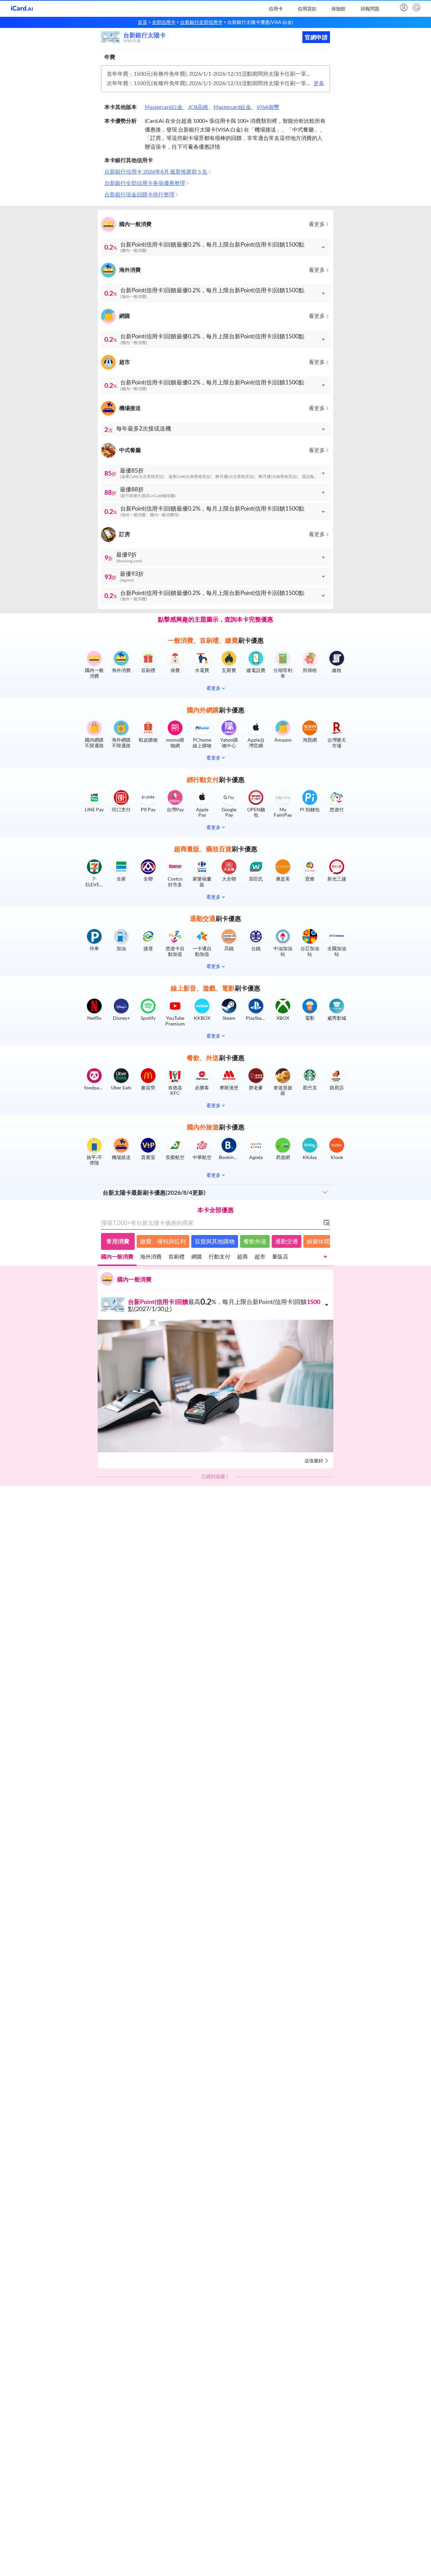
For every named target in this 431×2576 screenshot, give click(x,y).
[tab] (117, 1258)
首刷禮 (176, 1257)
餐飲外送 (255, 1242)
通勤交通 (287, 1242)
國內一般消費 (117, 1257)
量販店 (280, 1257)
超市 (260, 1257)
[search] (416, 8)
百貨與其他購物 (215, 1242)
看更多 (317, 224)
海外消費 (151, 1257)
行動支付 (220, 1257)
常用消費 (118, 1242)
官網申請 (316, 37)
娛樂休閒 (318, 1242)
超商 (242, 1257)
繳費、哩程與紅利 (163, 1242)
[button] (215, 247)
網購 (197, 1257)
